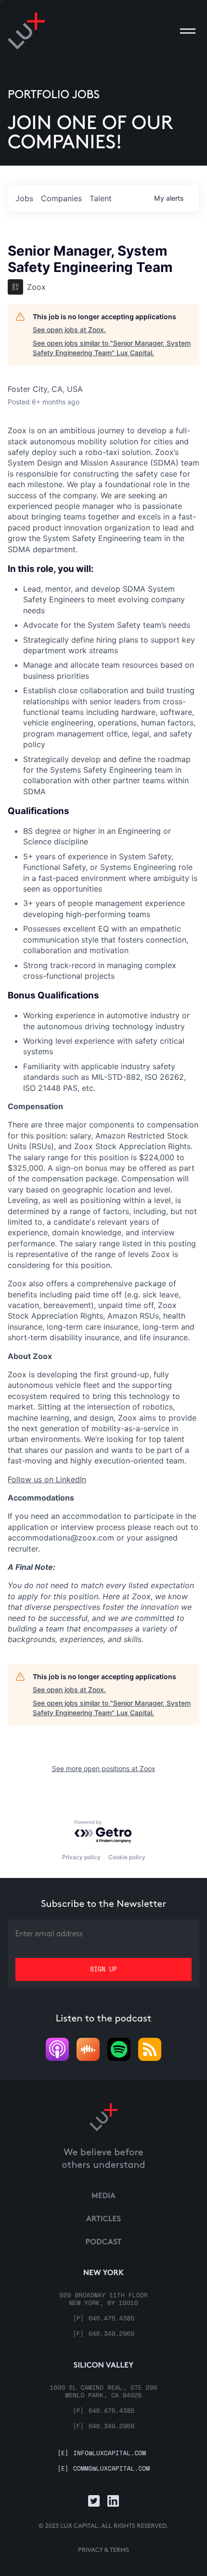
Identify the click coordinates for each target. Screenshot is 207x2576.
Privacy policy (81, 1857)
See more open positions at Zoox (104, 1768)
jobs (24, 198)
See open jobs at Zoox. (69, 330)
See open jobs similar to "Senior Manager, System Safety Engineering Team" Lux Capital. (112, 348)
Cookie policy (127, 1857)
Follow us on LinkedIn (47, 1479)
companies (61, 198)
